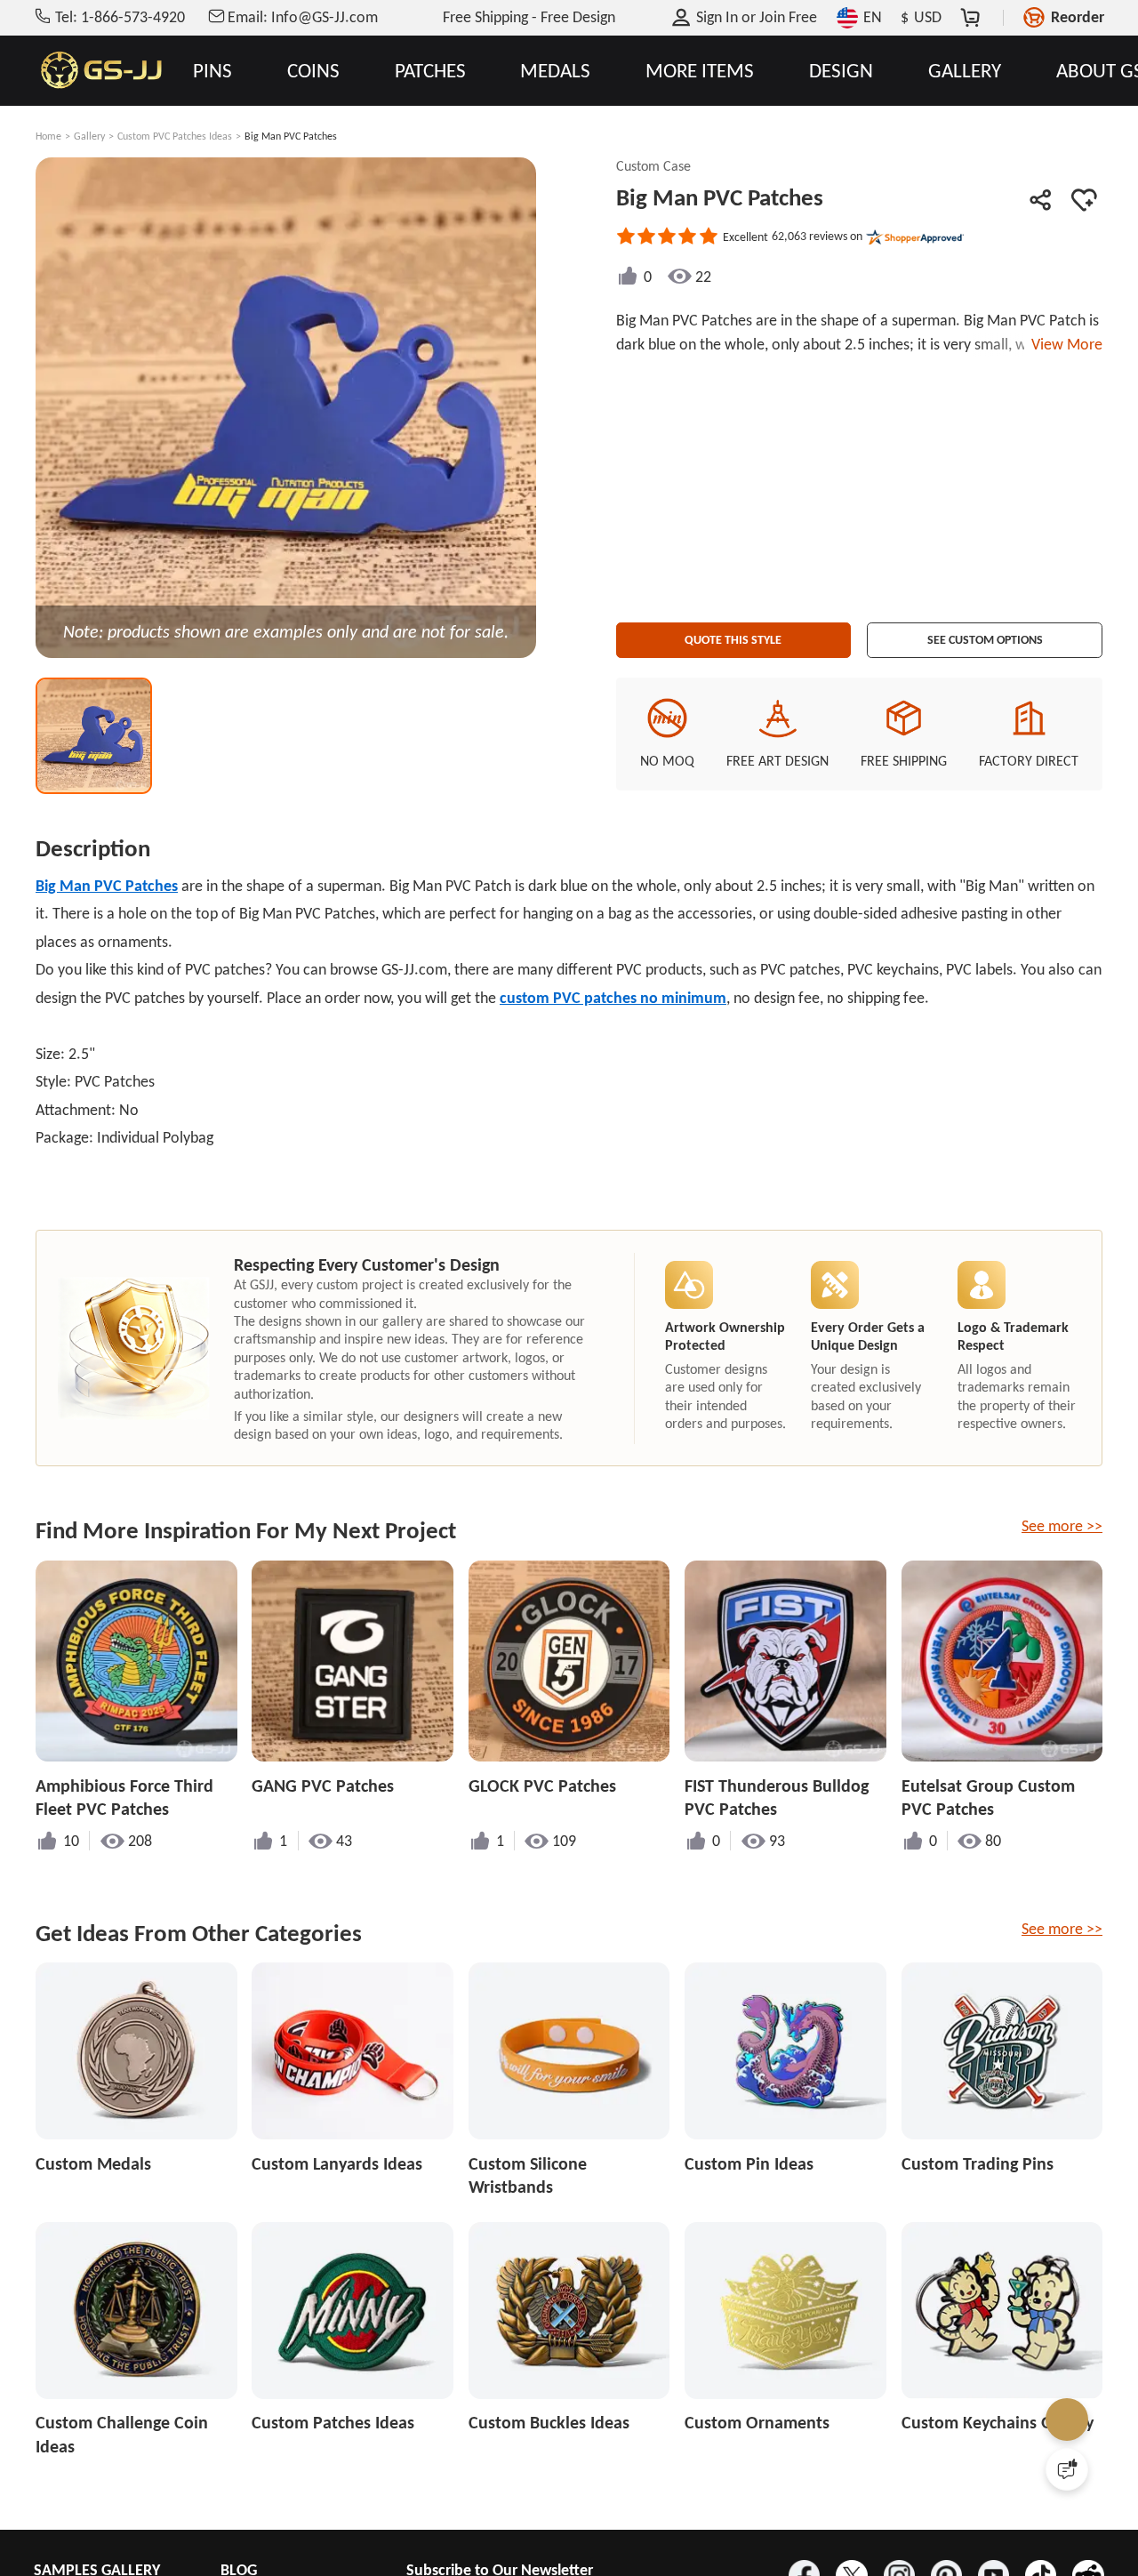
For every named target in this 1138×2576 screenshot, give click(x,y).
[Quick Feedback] (1067, 2469)
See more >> (1062, 1526)
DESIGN (841, 71)
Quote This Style (733, 634)
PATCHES (430, 71)
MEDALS (555, 71)
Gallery (89, 136)
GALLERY (965, 71)
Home (48, 136)
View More (1063, 344)
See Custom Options (985, 634)
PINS (212, 71)
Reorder (1078, 17)
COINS (313, 71)
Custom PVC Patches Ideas (175, 136)
